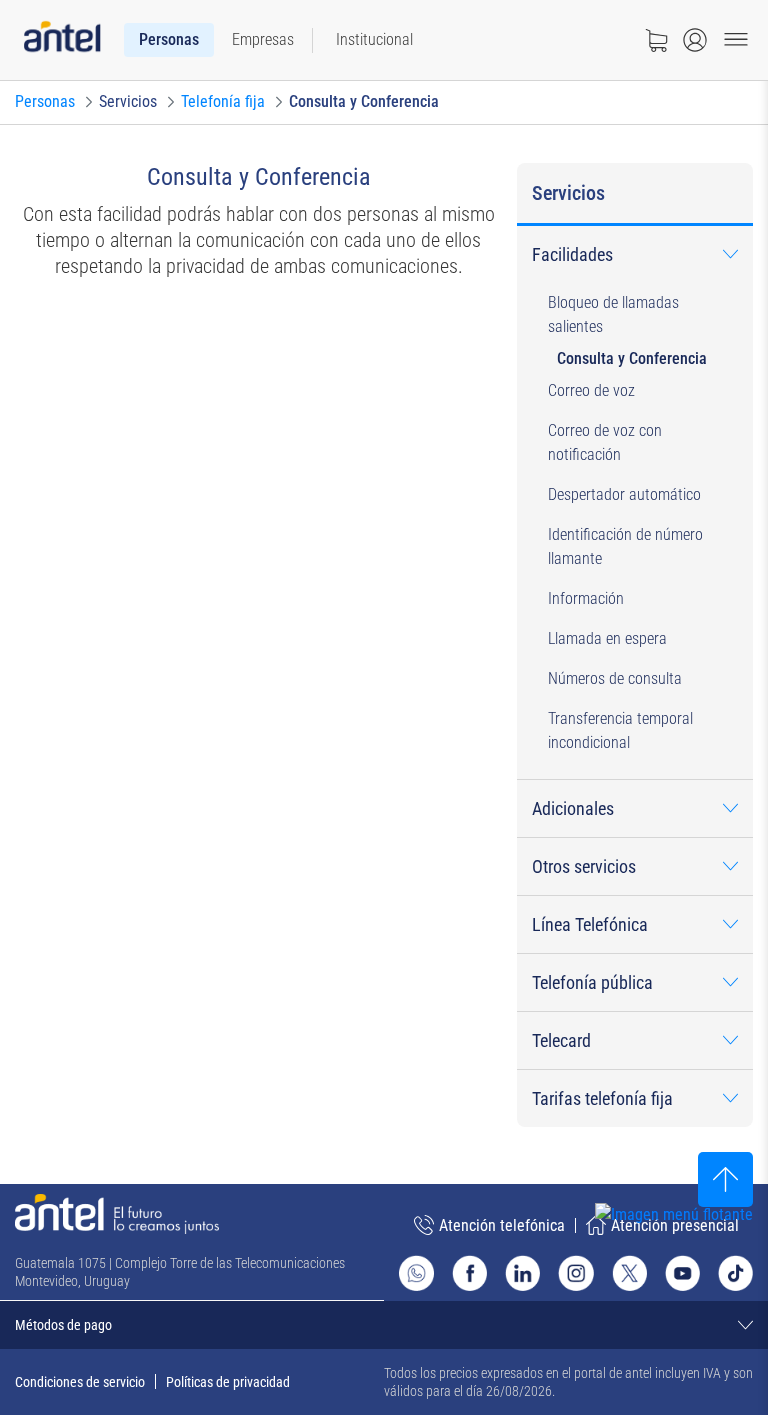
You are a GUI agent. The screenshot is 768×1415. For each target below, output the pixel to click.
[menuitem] (169, 40)
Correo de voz (591, 390)
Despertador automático (624, 494)
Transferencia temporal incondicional (620, 730)
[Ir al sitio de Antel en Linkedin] (522, 1272)
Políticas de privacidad (228, 1382)
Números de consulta (615, 678)
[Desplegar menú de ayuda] (704, 1251)
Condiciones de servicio (80, 1382)
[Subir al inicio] (725, 1179)
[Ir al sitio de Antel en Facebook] (469, 1272)
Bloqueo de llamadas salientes (613, 314)
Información (586, 598)
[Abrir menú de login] (695, 40)
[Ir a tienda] (656, 40)
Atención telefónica (502, 1225)
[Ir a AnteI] (62, 40)
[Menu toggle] (736, 40)
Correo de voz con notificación (605, 442)
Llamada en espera (607, 638)
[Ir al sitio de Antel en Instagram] (575, 1272)
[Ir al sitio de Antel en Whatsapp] (416, 1273)
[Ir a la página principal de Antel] (117, 1214)
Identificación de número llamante (625, 546)
